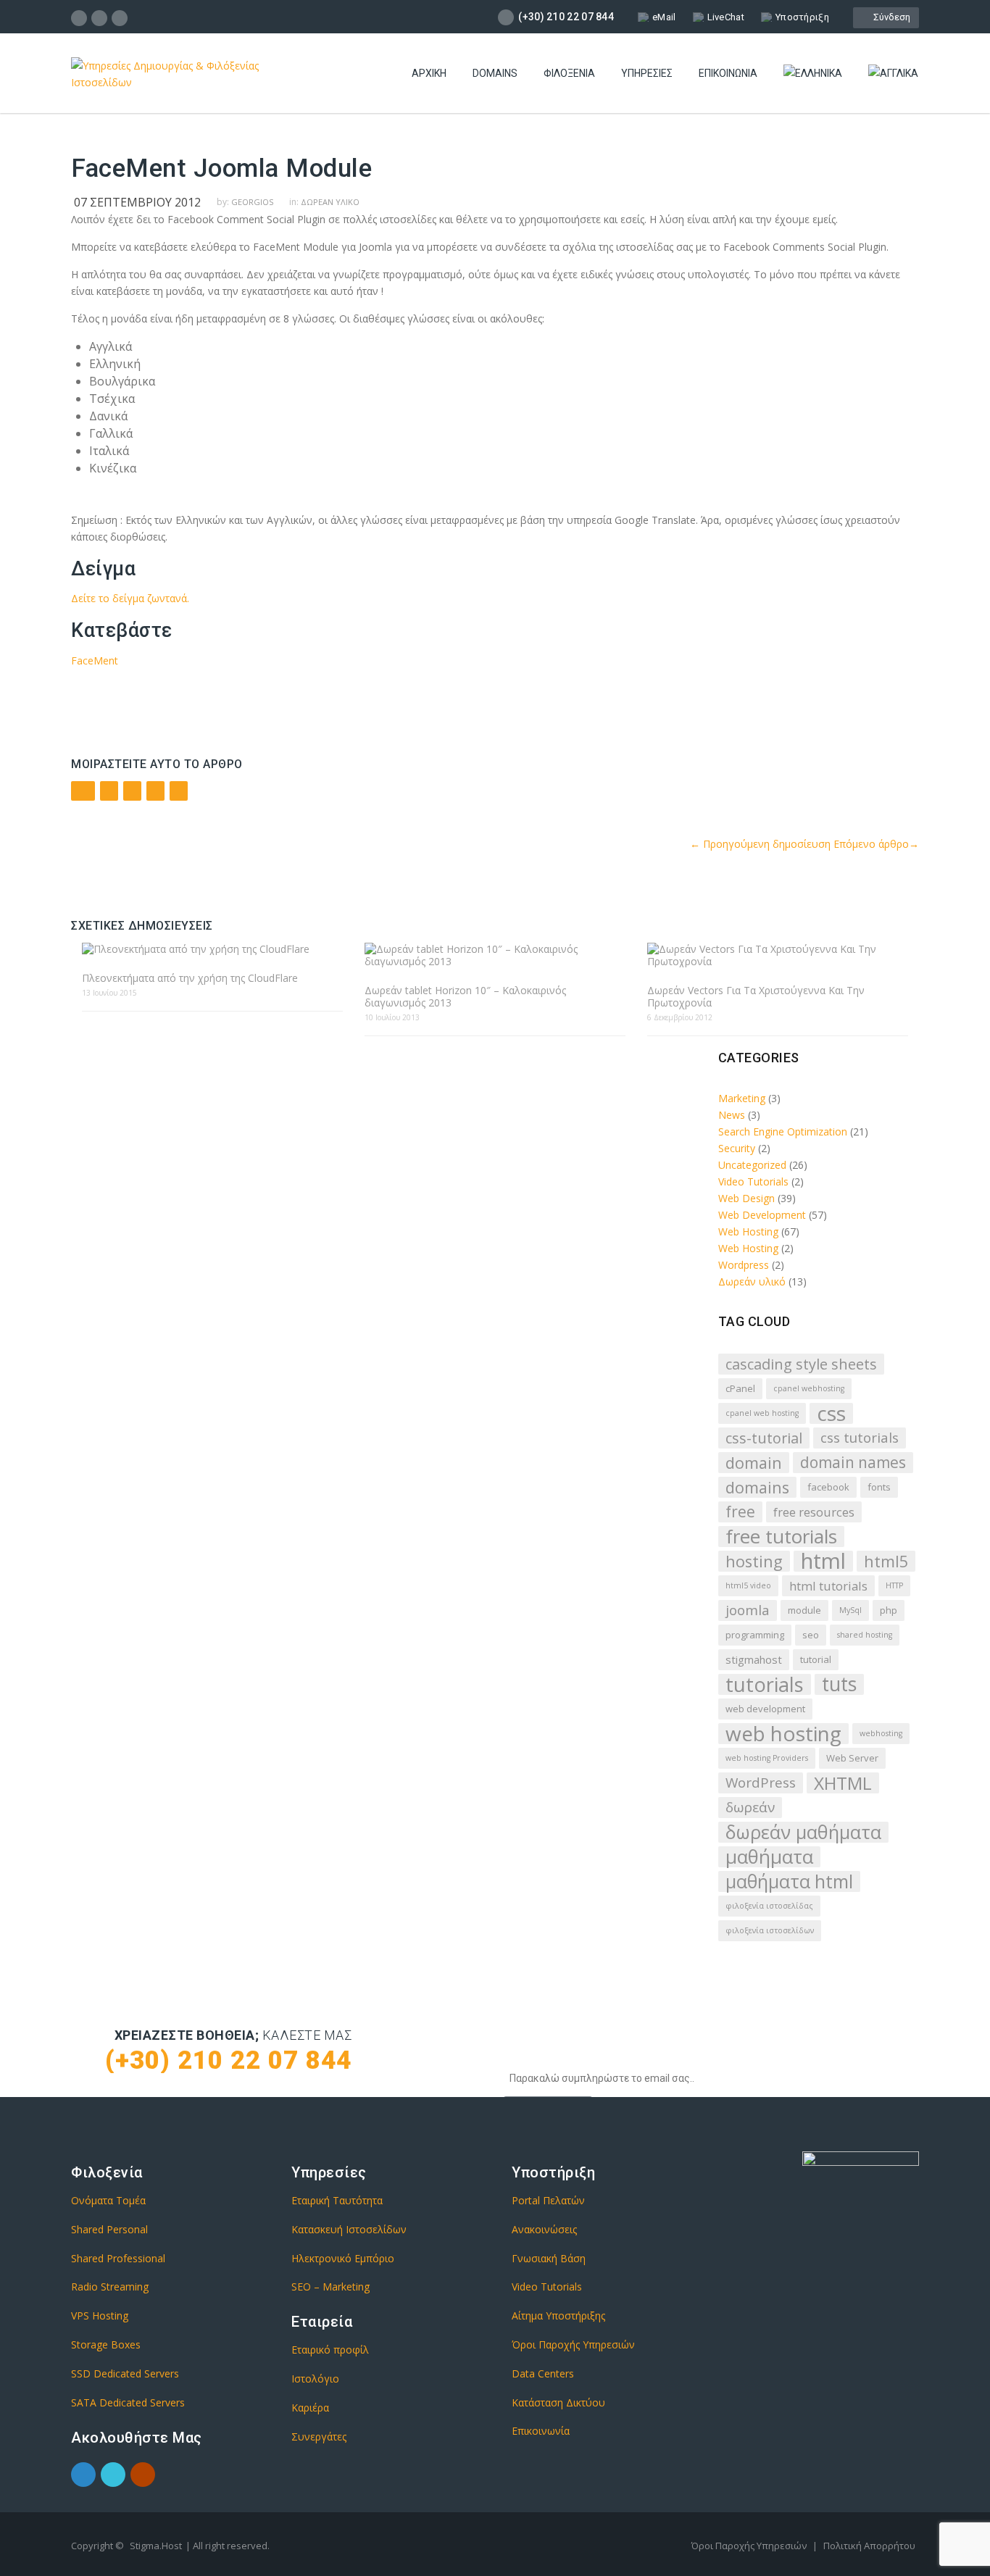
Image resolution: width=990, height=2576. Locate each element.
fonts (879, 1487)
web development (765, 1709)
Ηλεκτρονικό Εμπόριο (343, 2258)
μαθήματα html (789, 1881)
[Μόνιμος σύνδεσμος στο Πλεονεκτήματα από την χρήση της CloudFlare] (212, 949)
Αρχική (429, 73)
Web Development (762, 1215)
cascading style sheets (801, 1364)
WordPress (761, 1783)
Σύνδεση (890, 17)
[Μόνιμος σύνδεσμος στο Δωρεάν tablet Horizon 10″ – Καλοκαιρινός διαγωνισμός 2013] (495, 955)
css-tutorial (764, 1438)
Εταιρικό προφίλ (330, 2350)
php (889, 1610)
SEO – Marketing (330, 2287)
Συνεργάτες (319, 2437)
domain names (853, 1462)
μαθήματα (769, 1857)
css (831, 1413)
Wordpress (744, 1265)
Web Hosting (748, 1231)
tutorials (765, 1684)
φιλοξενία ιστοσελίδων (770, 1930)
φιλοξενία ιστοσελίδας (769, 1906)
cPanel (740, 1388)
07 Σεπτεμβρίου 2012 (137, 202)
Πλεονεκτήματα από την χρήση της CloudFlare (190, 978)
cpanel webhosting (809, 1388)
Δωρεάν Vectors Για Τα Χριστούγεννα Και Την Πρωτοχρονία (756, 996)
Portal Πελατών (548, 2200)
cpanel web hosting (762, 1413)
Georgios (252, 202)
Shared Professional (118, 2258)
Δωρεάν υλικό (330, 202)
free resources (814, 1512)
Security (737, 1148)
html (823, 1561)
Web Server (852, 1758)
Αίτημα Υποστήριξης (558, 2316)
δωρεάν (750, 1807)
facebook (828, 1487)
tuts (839, 1684)
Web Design (746, 1198)
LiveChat (726, 17)
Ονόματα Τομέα (108, 2200)
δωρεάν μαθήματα (803, 1832)
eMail (664, 17)
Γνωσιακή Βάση (549, 2258)
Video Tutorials (753, 1181)
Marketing (742, 1098)
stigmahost (754, 1659)
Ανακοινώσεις (544, 2229)
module (804, 1610)
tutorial (816, 1659)
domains (757, 1487)
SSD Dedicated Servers (125, 2373)
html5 (886, 1561)
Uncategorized (752, 1165)
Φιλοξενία (569, 73)
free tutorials (781, 1537)
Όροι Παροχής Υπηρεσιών (573, 2344)
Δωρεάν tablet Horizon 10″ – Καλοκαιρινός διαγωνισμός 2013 (465, 996)
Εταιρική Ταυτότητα (337, 2200)
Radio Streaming (110, 2287)
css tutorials (860, 1438)
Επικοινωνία (728, 73)
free (740, 1512)
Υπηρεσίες (647, 73)
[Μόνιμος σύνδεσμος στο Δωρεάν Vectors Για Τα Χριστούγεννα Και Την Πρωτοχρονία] (778, 955)
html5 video (748, 1585)
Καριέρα (310, 2408)
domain (754, 1463)
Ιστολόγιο (315, 2379)
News (732, 1115)
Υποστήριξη (802, 17)
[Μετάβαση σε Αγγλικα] (893, 74)
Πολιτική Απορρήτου (869, 2546)
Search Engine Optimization (783, 1131)
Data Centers (543, 2373)
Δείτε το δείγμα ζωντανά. (130, 598)
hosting (754, 1561)
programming (755, 1635)
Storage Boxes (106, 2344)
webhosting (881, 1733)
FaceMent (95, 660)
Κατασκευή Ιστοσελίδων (349, 2229)
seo (811, 1635)
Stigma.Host (156, 2546)
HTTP (894, 1585)
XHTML (843, 1783)
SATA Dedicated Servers (128, 2402)
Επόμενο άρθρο (876, 844)
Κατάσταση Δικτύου (558, 2402)
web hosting (783, 1734)
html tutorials (828, 1586)
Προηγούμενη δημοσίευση (760, 844)
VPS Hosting (100, 2316)
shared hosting (865, 1635)
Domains (495, 73)
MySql (850, 1610)
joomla (748, 1610)
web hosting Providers (767, 1758)
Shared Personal (109, 2229)
